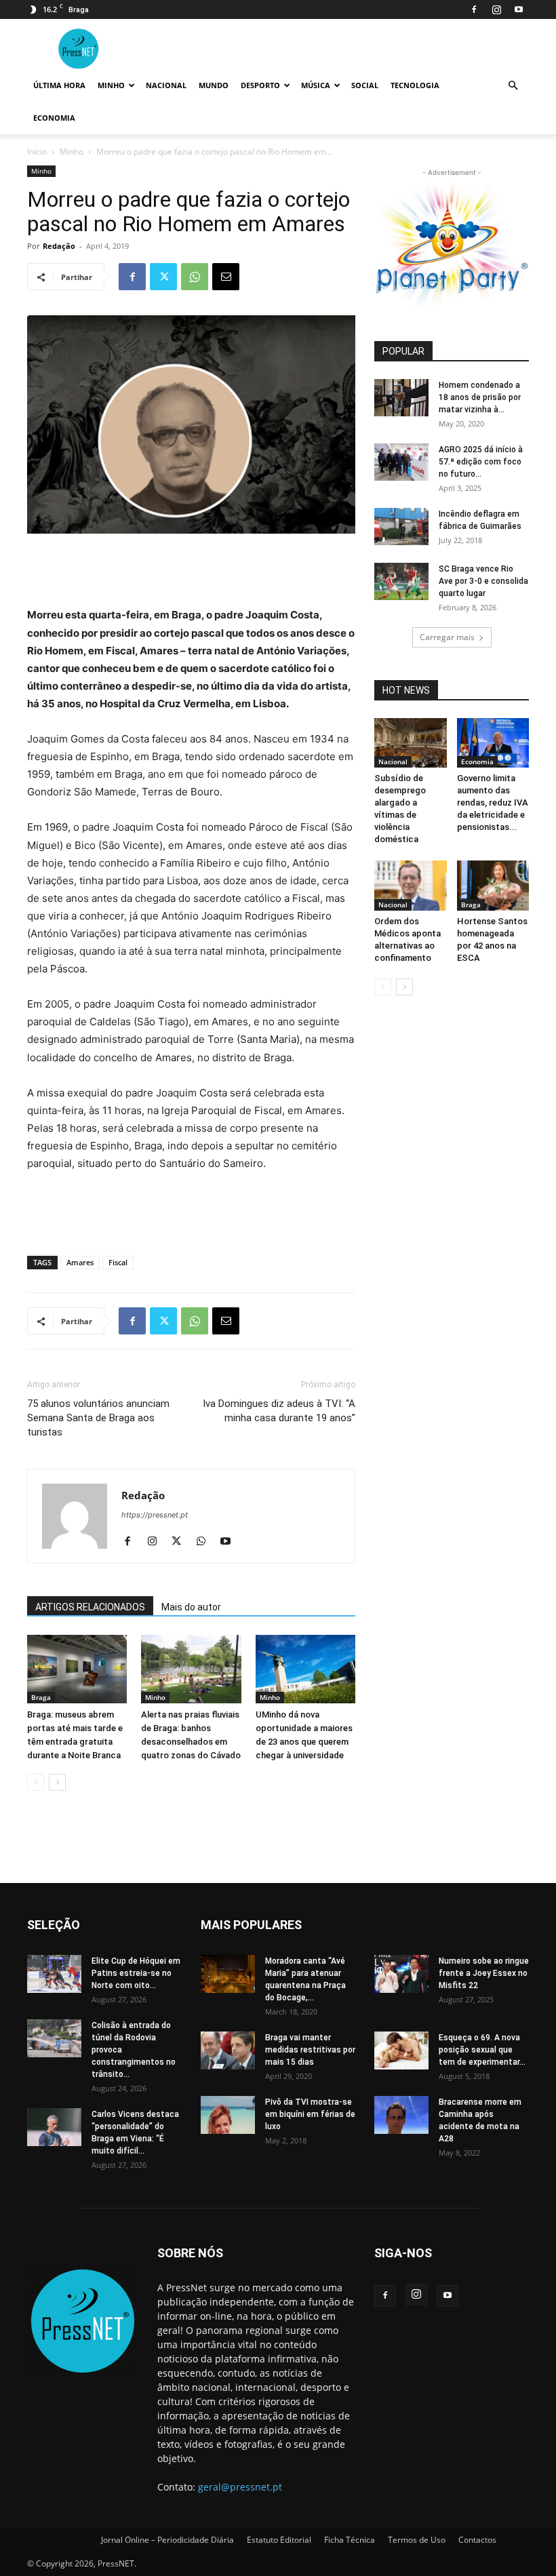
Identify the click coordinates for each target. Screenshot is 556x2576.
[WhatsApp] (195, 277)
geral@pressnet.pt (240, 2487)
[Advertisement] (191, 572)
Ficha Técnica (350, 2540)
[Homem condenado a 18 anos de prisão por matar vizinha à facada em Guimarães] (401, 398)
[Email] (226, 277)
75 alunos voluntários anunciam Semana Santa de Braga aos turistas (98, 1418)
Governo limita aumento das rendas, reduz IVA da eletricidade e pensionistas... (493, 802)
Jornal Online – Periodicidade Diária (167, 2540)
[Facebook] (474, 9)
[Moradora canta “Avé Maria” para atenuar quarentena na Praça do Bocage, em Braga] (228, 1974)
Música (316, 85)
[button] (513, 86)
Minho (111, 85)
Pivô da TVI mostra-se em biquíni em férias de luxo (310, 2114)
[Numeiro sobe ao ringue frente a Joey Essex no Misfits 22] (401, 1974)
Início (37, 152)
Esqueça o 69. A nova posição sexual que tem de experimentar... (482, 2050)
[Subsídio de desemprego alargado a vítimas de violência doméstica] (411, 743)
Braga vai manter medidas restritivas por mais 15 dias (310, 2050)
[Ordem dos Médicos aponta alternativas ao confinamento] (411, 885)
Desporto (260, 85)
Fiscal (118, 1262)
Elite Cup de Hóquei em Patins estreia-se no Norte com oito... (136, 1973)
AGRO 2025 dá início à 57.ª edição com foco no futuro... (481, 462)
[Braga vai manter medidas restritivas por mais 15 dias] (228, 2050)
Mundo (214, 85)
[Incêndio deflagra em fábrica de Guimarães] (401, 527)
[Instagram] (496, 9)
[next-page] (57, 1782)
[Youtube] (519, 9)
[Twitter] (163, 277)
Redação (59, 246)
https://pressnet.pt (155, 1515)
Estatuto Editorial (279, 2540)
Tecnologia (415, 85)
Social (365, 85)
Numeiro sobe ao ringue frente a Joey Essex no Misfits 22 (484, 1973)
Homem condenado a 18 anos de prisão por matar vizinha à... (480, 397)
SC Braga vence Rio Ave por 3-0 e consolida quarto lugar (483, 581)
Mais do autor (191, 1607)
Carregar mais (447, 637)
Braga (41, 1697)
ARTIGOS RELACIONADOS (90, 1607)
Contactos (477, 2540)
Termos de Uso (417, 2540)
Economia (54, 118)
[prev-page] (36, 1782)
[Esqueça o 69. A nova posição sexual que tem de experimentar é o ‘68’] (401, 2050)
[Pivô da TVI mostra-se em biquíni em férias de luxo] (228, 2115)
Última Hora (59, 85)
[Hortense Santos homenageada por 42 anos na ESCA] (493, 885)
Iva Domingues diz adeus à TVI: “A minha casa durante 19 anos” (279, 1411)
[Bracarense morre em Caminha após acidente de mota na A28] (401, 2115)
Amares (80, 1262)
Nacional (166, 85)
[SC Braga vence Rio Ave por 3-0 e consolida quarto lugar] (401, 581)
